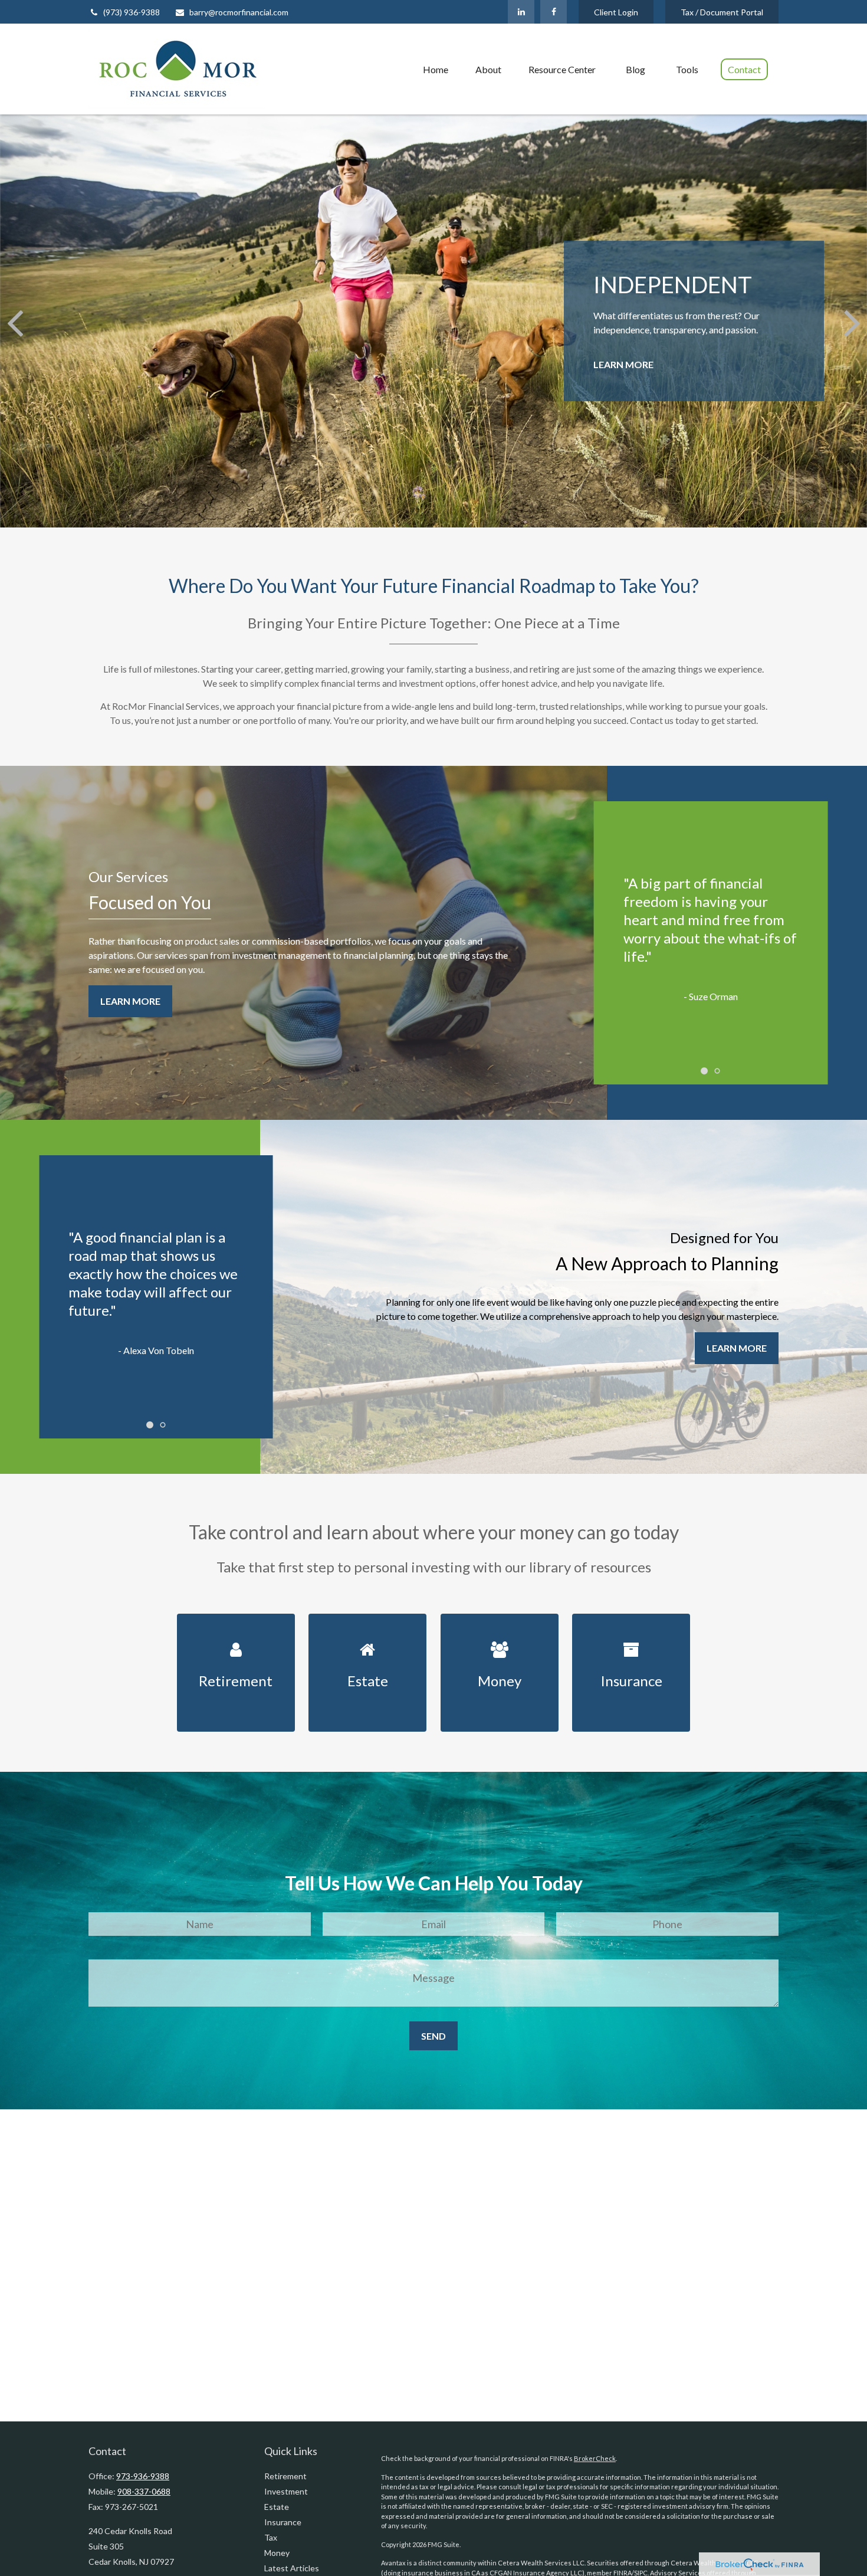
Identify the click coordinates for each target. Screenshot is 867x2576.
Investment (286, 2491)
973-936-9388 (143, 2476)
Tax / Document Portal (722, 12)
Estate (277, 2507)
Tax (271, 2537)
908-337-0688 (144, 2491)
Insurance (283, 2522)
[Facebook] (554, 12)
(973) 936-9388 (132, 12)
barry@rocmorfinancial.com (239, 12)
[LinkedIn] (521, 12)
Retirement (285, 2476)
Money (277, 2553)
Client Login (616, 12)
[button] (436, 69)
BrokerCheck (595, 2458)
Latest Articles (292, 2568)
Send (433, 2036)
